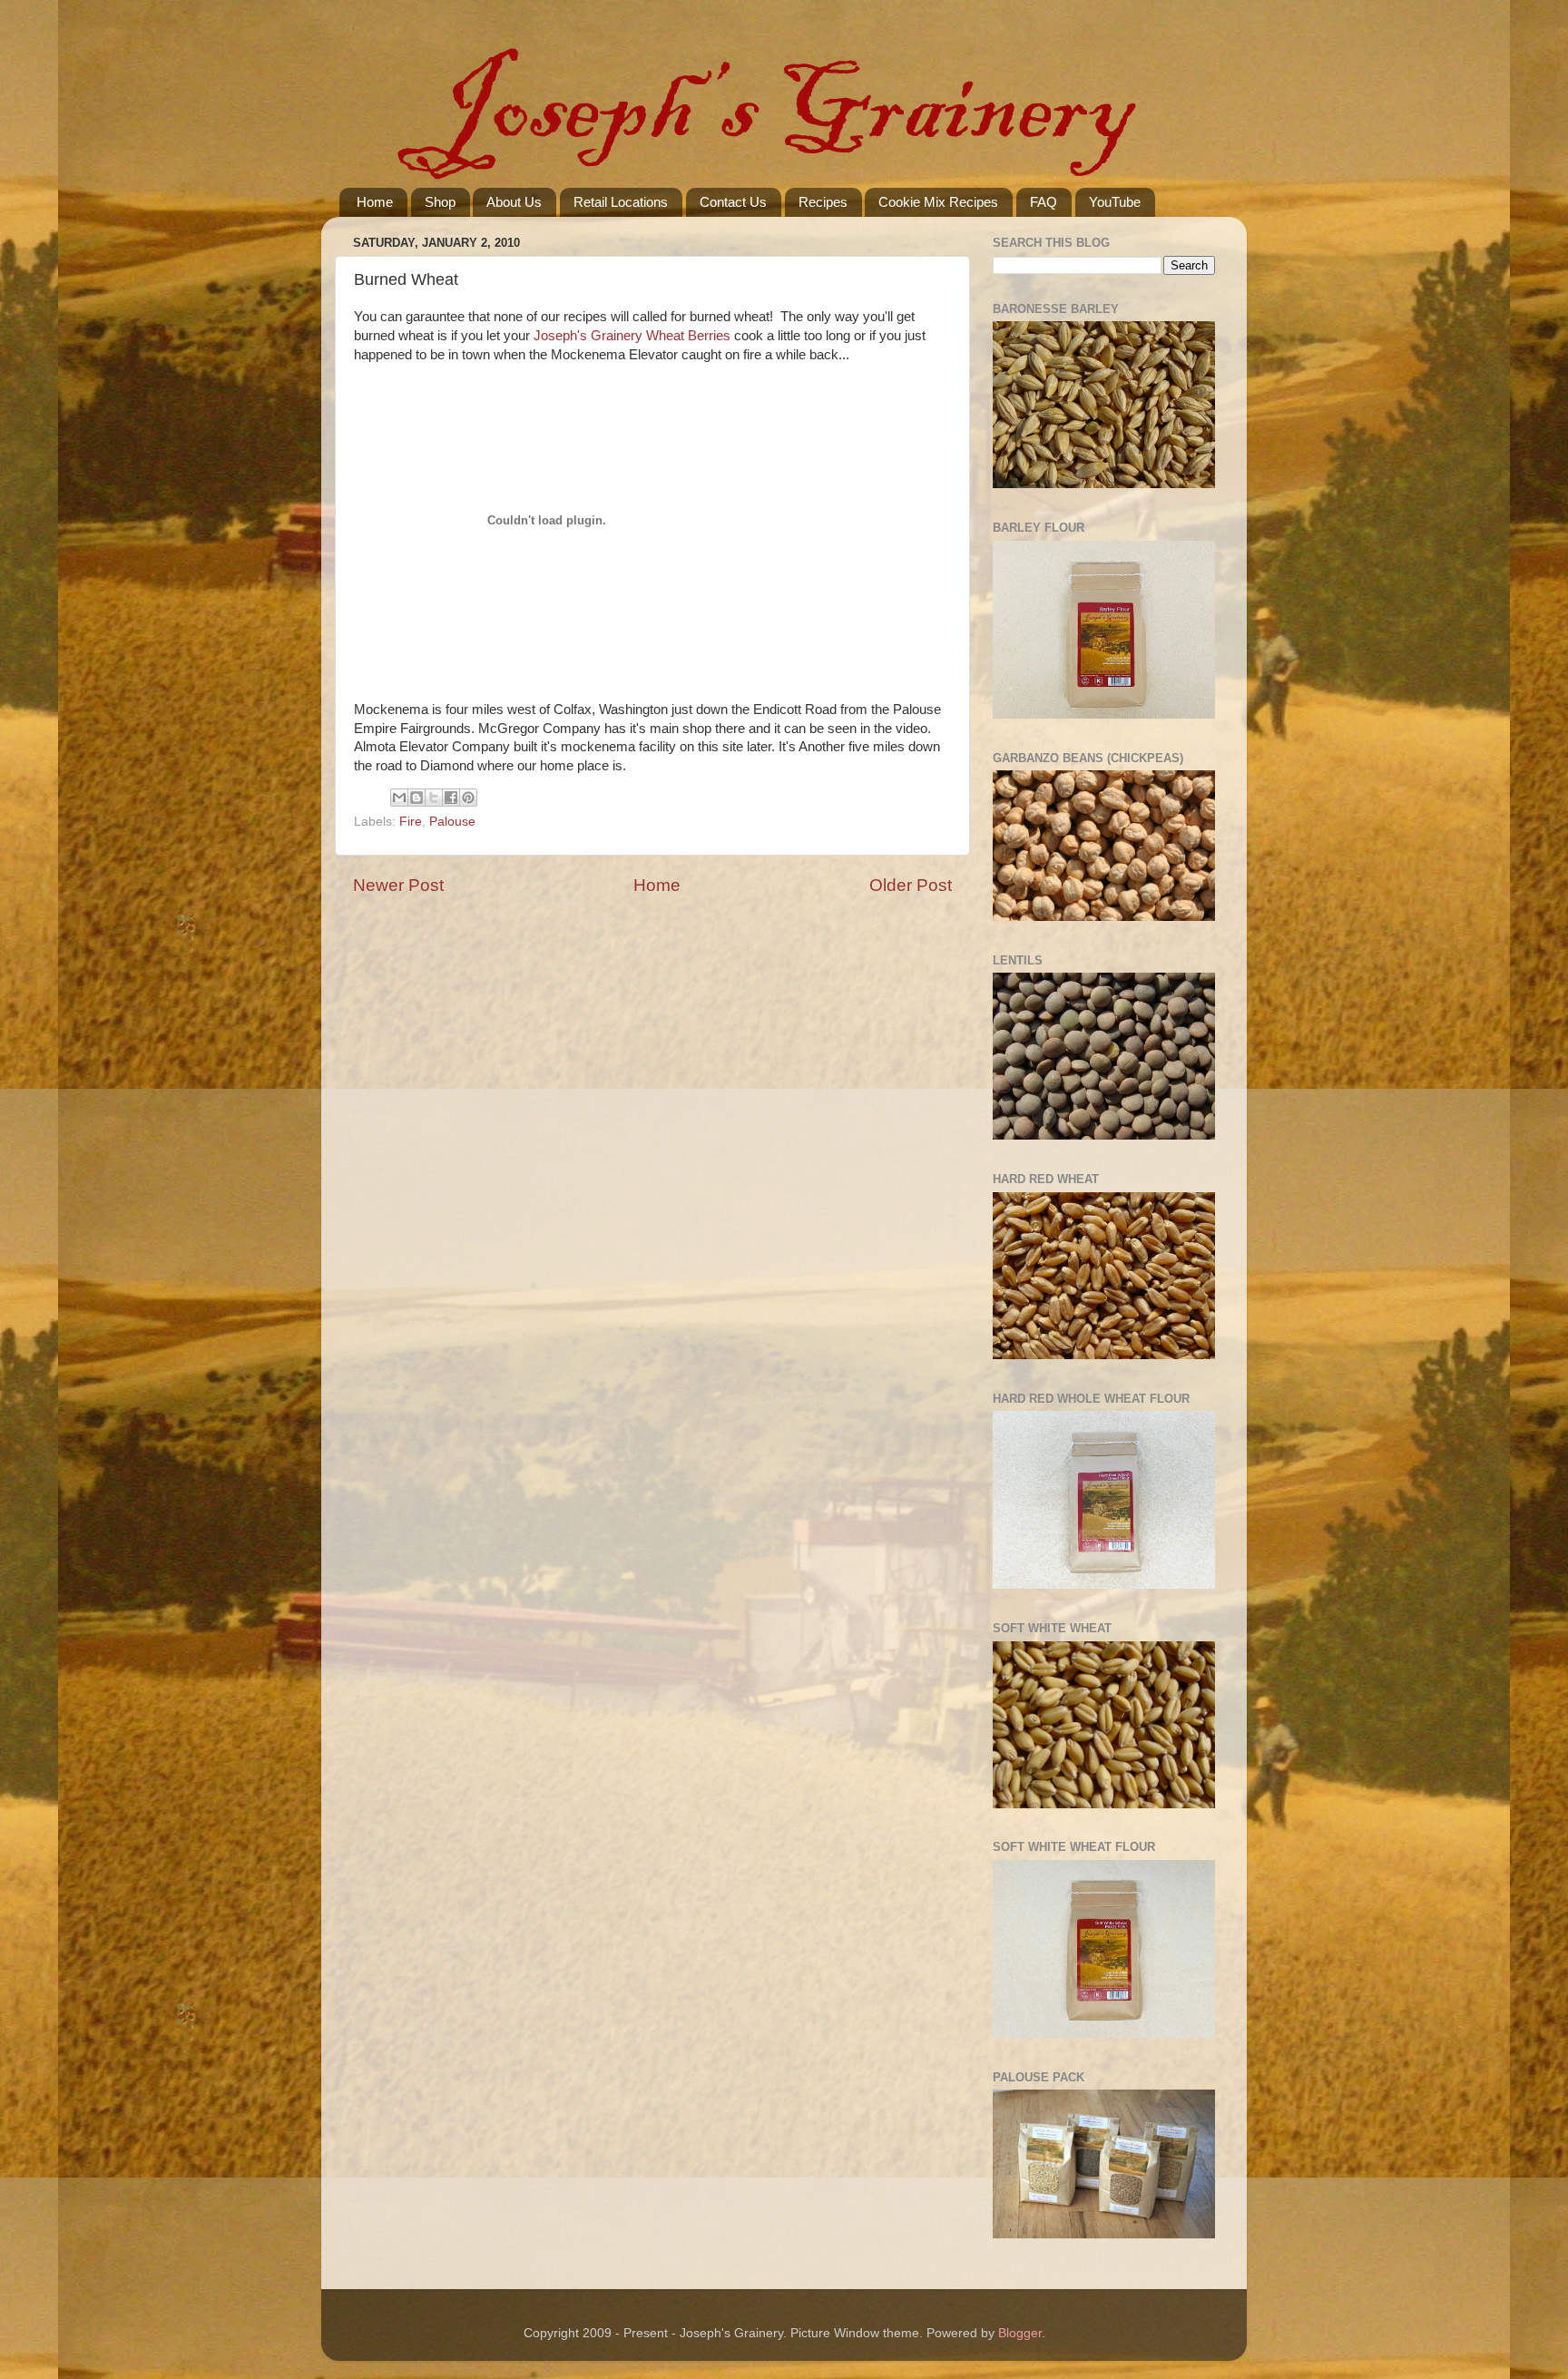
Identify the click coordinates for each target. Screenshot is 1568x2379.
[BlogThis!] (416, 798)
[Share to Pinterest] (468, 798)
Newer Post (398, 885)
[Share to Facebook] (451, 798)
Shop (440, 202)
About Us (514, 202)
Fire (411, 822)
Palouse (452, 822)
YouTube (1115, 202)
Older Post (911, 885)
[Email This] (399, 798)
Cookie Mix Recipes (938, 202)
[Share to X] (434, 798)
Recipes (823, 202)
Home (375, 202)
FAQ (1044, 202)
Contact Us (733, 202)
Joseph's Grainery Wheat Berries (632, 336)
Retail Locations (621, 202)
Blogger (1020, 2333)
